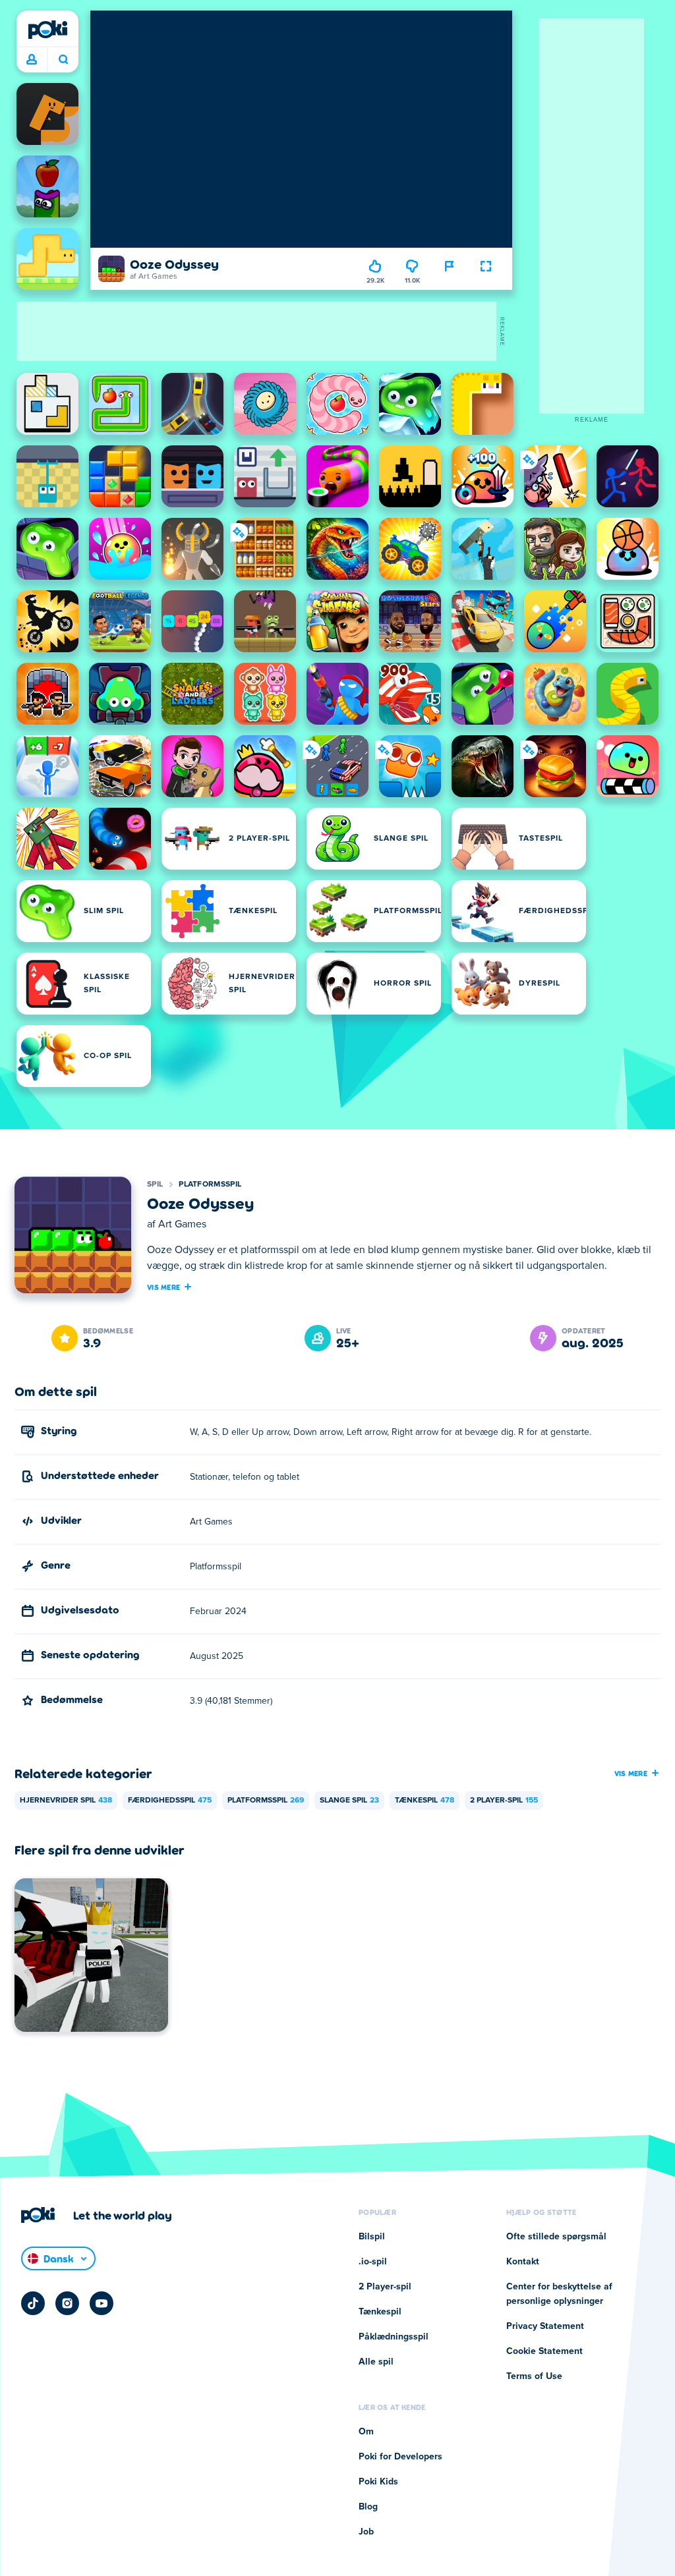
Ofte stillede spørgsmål (556, 2237)
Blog (368, 2507)
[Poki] (47, 30)
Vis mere (163, 1287)
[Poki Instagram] (67, 2303)
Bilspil (372, 2237)
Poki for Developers (400, 2457)
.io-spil (373, 2262)
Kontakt (523, 2262)
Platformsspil (210, 1185)
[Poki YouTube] (102, 2303)
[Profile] (32, 60)
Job (366, 2532)
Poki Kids (378, 2482)
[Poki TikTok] (33, 2303)
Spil (155, 1185)
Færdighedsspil (170, 1801)
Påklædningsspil (394, 2337)
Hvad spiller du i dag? (63, 60)
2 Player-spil (504, 1801)
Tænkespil (425, 1801)
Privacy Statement (545, 2326)
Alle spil (376, 2362)
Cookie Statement (544, 2351)
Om (366, 2432)
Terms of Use (534, 2376)
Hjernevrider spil (66, 1801)
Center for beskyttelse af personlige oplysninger (559, 2294)
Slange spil (349, 1801)
